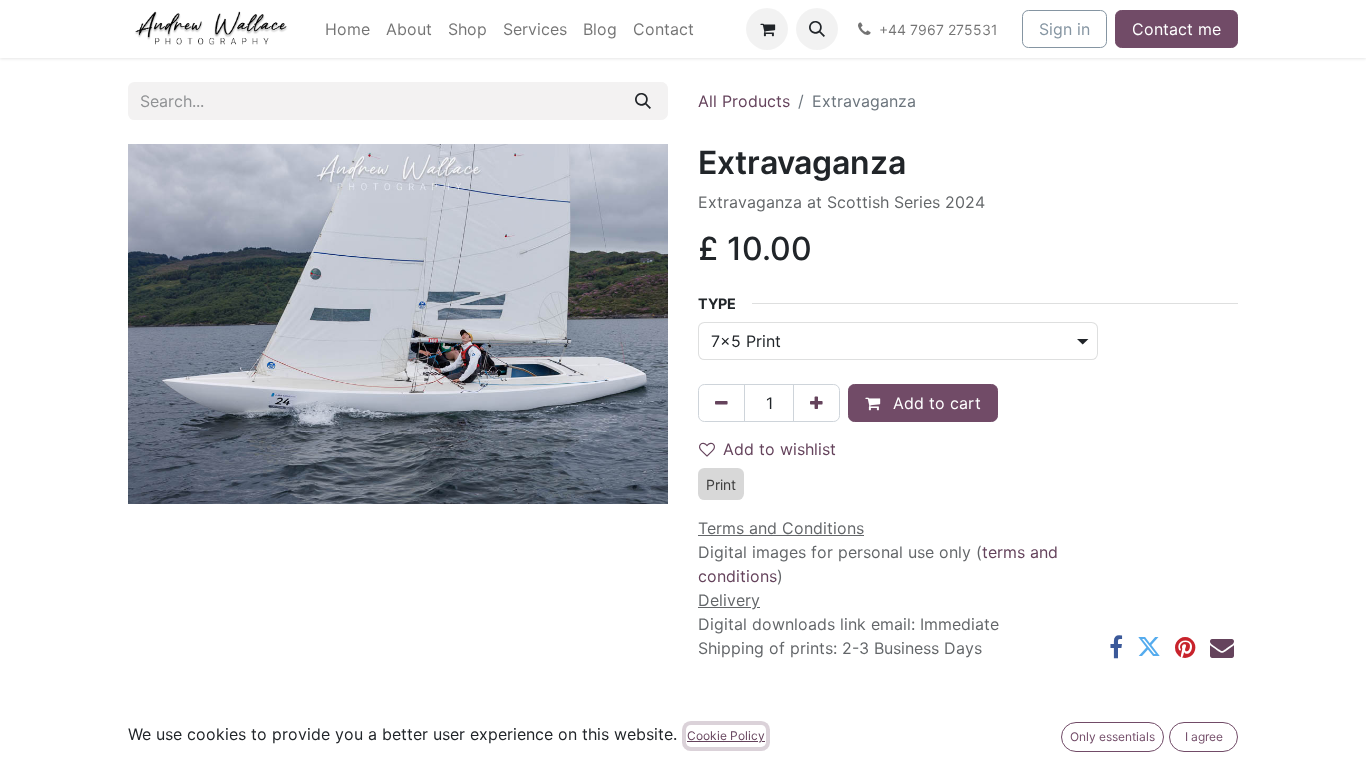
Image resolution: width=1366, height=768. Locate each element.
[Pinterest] (1185, 647)
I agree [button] (1204, 736)
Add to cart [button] (934, 403)
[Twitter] (1149, 647)
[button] (817, 29)
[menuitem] (347, 29)
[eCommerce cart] (767, 29)
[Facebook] (1116, 647)
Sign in (1064, 29)
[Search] (643, 101)
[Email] (1222, 647)
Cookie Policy (726, 735)
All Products (744, 101)
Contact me (1176, 29)
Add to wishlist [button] (779, 449)
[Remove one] (721, 403)
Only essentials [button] (1112, 736)
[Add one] (816, 403)
